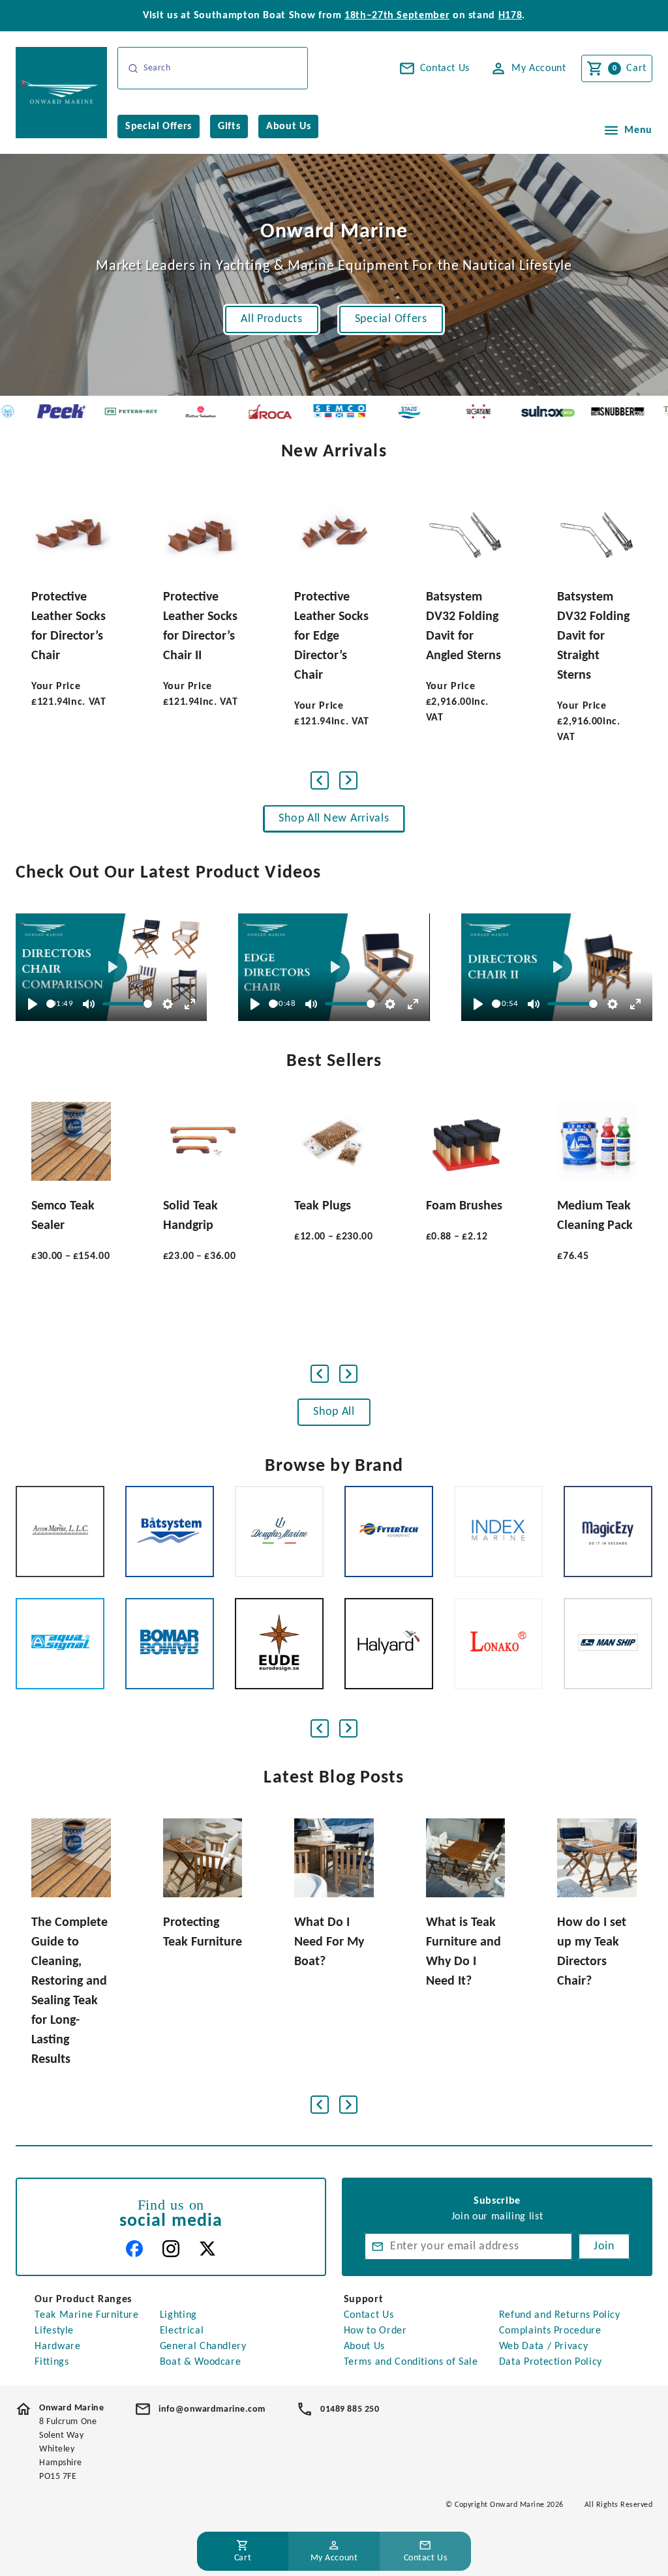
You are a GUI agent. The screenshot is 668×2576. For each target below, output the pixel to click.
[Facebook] (134, 2249)
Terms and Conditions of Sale (411, 2362)
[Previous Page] (320, 780)
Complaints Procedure (550, 2331)
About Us (364, 2347)
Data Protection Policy (551, 2362)
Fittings (52, 2362)
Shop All (334, 1412)
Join (604, 2246)
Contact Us (369, 2315)
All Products (272, 319)
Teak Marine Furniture (86, 2315)
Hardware (57, 2347)
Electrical (182, 2331)
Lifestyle (54, 2331)
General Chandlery (203, 2347)
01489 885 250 (350, 2409)
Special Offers (391, 319)
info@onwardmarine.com (212, 2409)
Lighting (178, 2315)
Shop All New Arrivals (334, 819)
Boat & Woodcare (201, 2362)
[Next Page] (348, 780)
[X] (207, 2249)
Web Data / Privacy (544, 2347)
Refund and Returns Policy (560, 2315)
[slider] (51, 1004)
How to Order (375, 2331)
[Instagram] (171, 2249)
